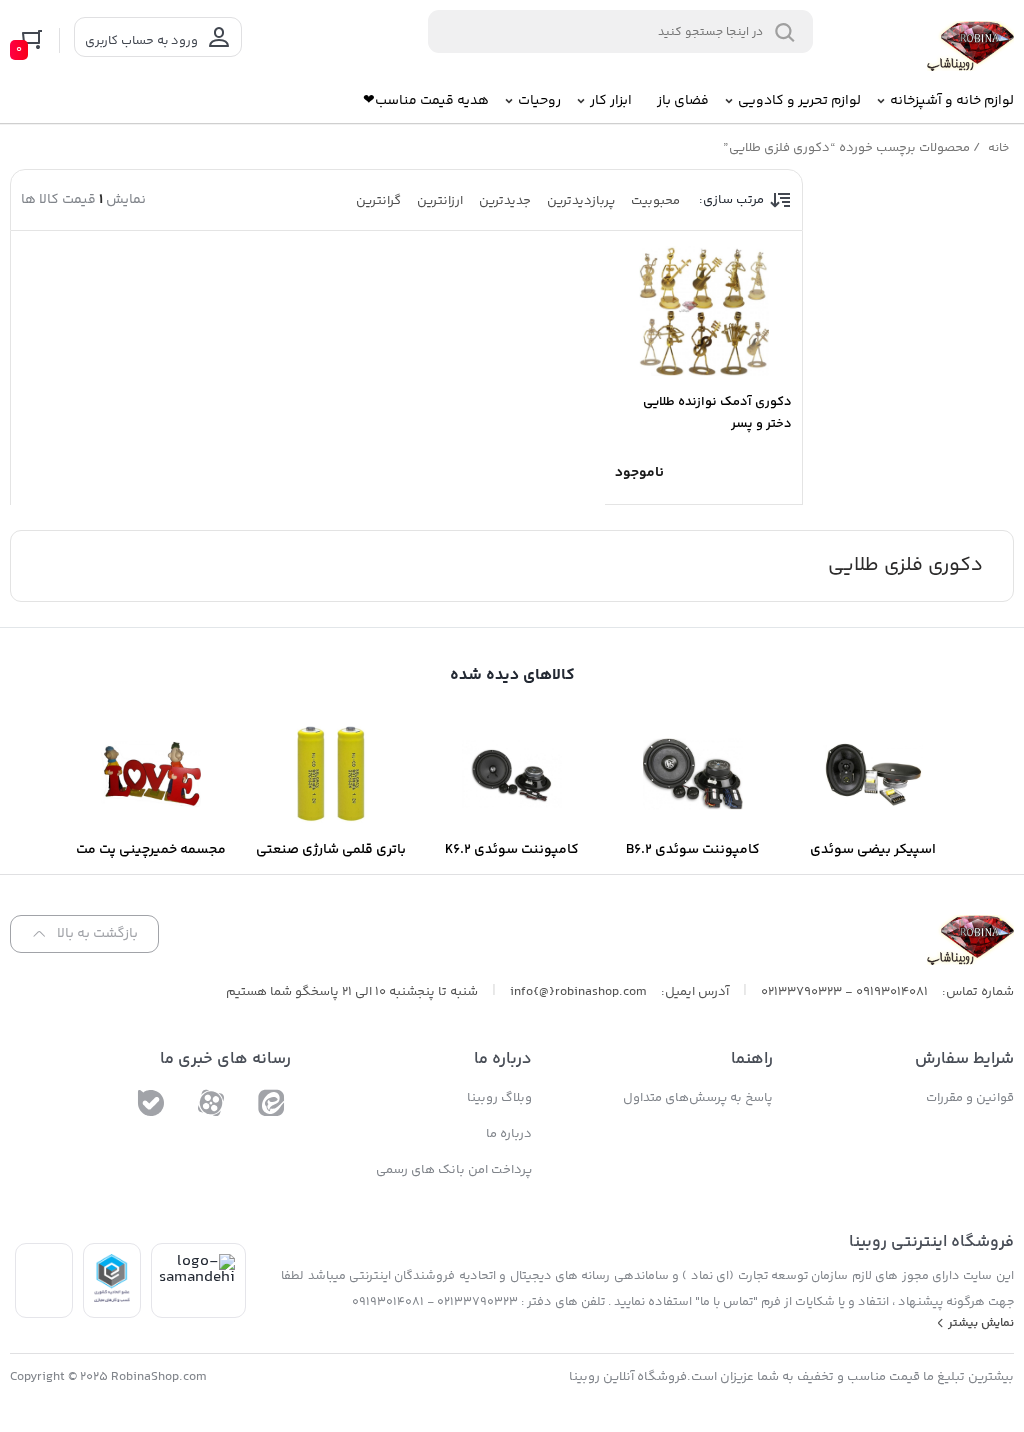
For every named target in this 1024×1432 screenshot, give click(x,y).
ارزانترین (440, 201)
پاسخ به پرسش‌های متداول (698, 1098)
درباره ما (509, 1134)
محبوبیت (655, 201)
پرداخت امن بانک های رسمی (454, 1170)
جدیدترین (505, 201)
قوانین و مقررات (970, 1098)
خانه (998, 148)
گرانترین (378, 201)
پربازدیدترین (581, 201)
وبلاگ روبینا (499, 1098)
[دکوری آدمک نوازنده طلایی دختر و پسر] (703, 311)
